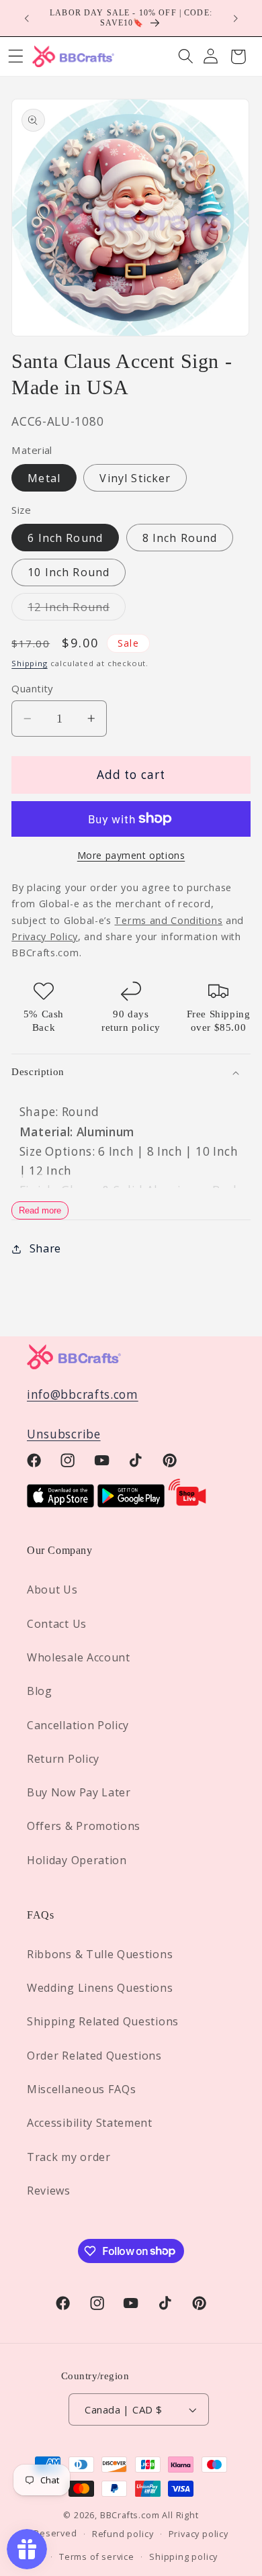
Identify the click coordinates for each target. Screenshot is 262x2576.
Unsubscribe (64, 1434)
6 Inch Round (65, 538)
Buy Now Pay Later (79, 1792)
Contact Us (57, 1624)
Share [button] (45, 1248)
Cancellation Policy (78, 1725)
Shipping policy (183, 2557)
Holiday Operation (77, 1860)
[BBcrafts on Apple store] (60, 1503)
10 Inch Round (69, 572)
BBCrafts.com (130, 2515)
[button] (186, 57)
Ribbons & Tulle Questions (100, 1954)
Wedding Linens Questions (100, 1988)
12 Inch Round (77, 610)
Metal (44, 478)
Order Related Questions (94, 2056)
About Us (52, 1590)
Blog (40, 1691)
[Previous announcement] (26, 18)
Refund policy (123, 2534)
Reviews (49, 2191)
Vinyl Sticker (135, 478)
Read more (40, 1210)
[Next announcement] (236, 18)
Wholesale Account (79, 1657)
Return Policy (63, 1759)
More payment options (131, 855)
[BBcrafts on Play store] (131, 1503)
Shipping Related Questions (103, 2021)
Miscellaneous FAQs (81, 2089)
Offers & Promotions (84, 1826)
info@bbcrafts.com (83, 1394)
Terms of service (97, 2557)
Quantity (32, 688)
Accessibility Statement (90, 2123)
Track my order (69, 2157)
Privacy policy (199, 2534)
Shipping (29, 663)
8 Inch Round (180, 538)
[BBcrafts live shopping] (187, 1503)
